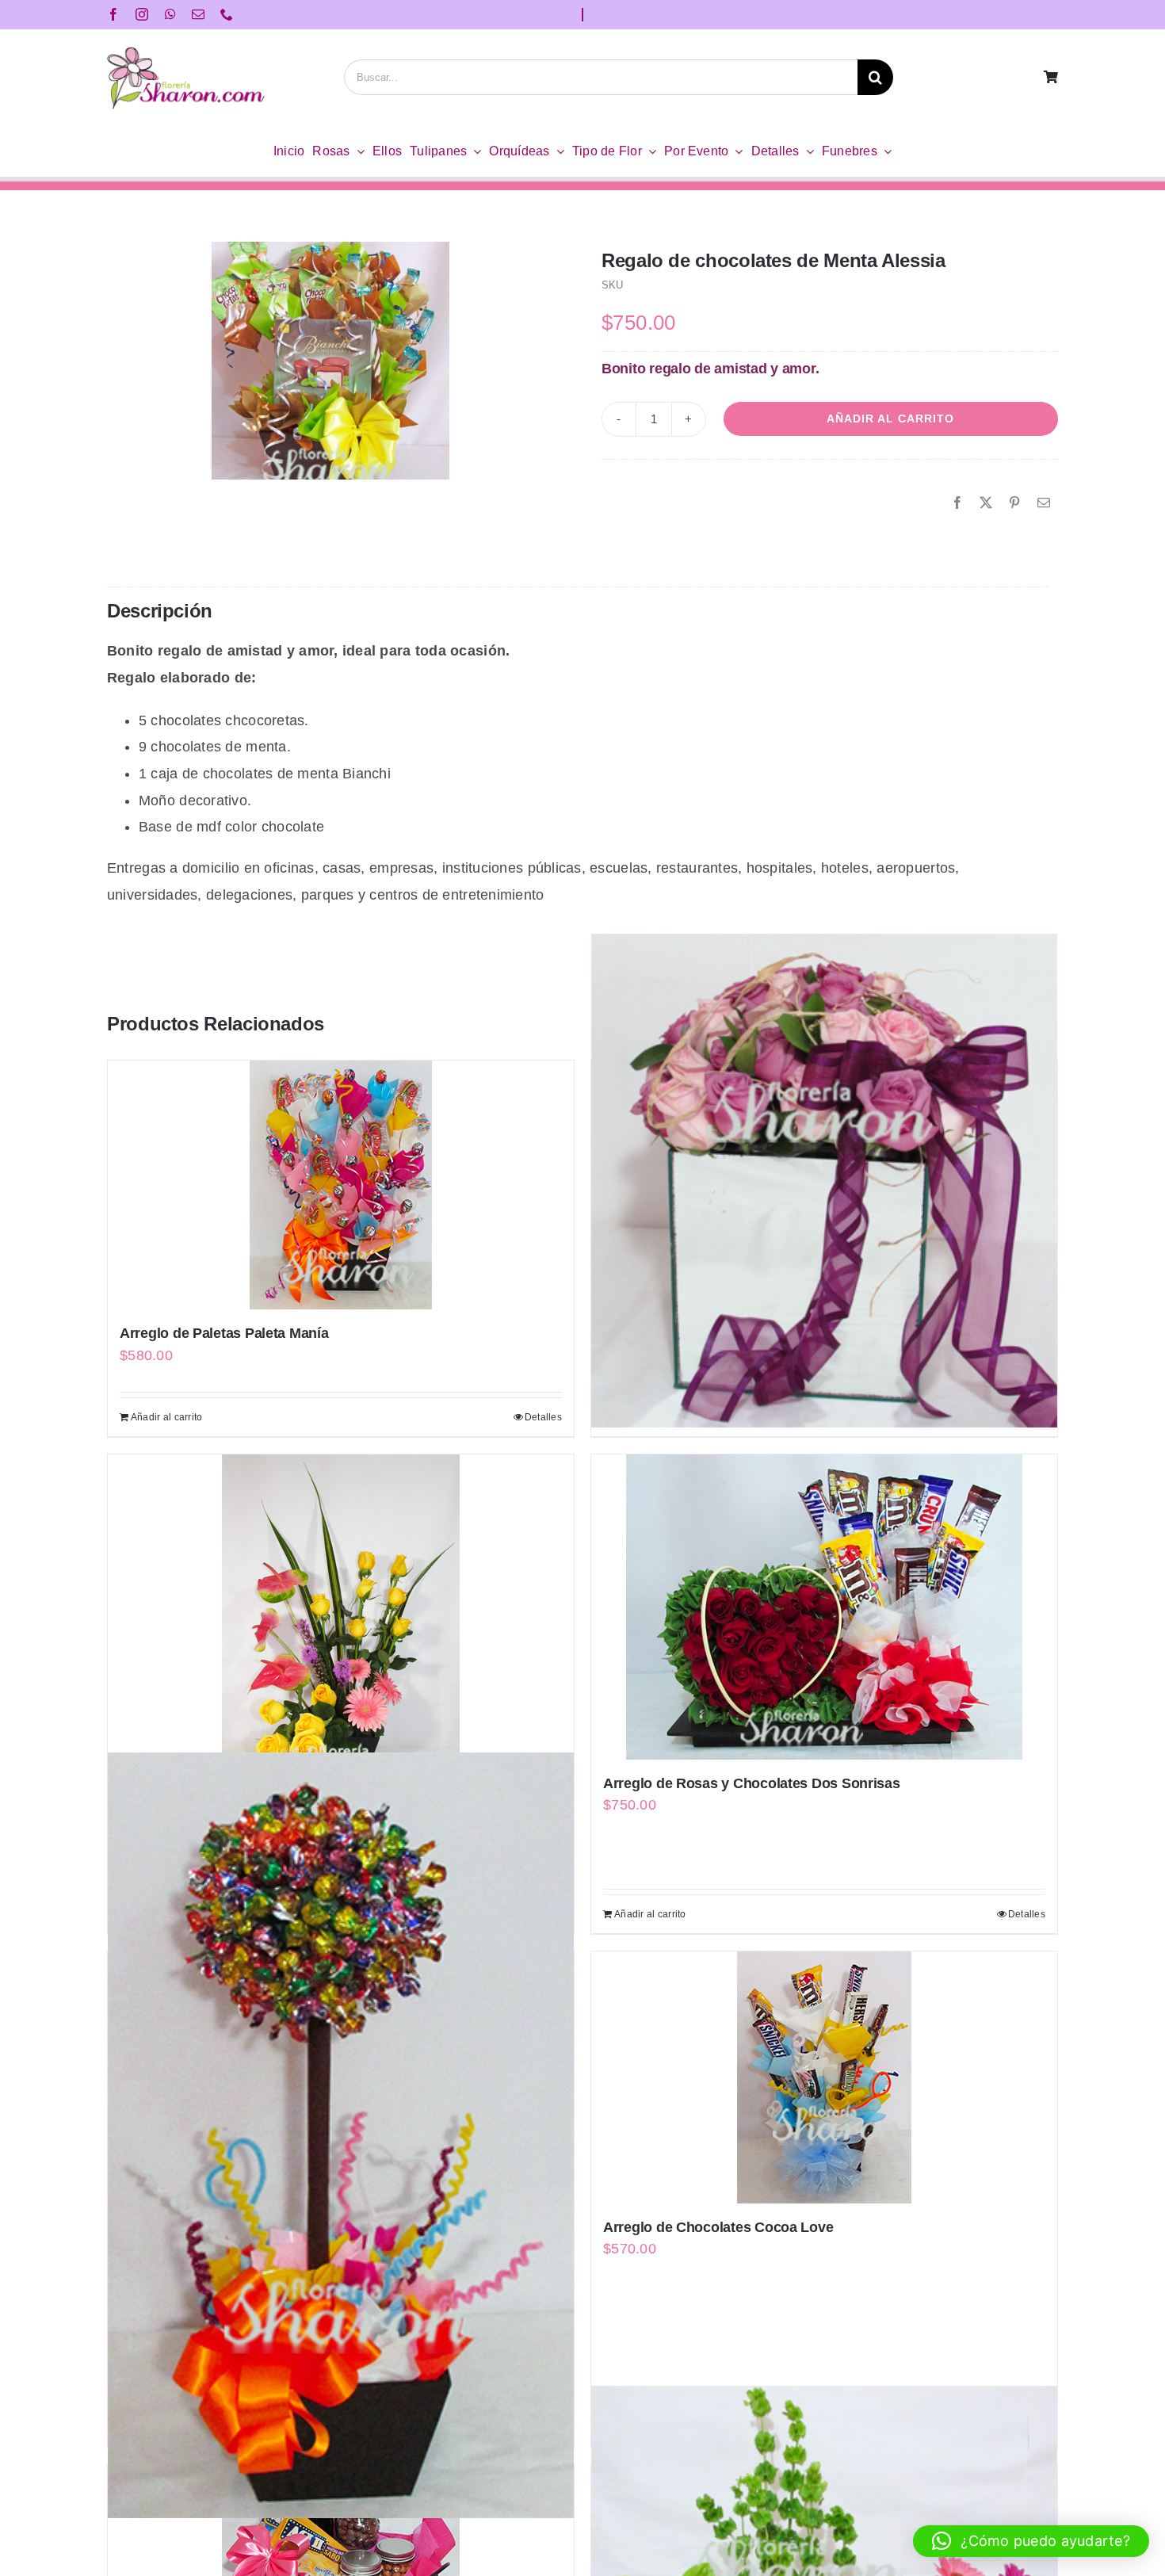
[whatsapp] (170, 14)
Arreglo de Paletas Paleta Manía (224, 1333)
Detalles (543, 1417)
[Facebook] (957, 503)
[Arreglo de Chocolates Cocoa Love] (824, 2077)
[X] (986, 503)
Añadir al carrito (890, 419)
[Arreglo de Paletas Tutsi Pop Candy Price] (341, 2136)
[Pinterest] (1014, 503)
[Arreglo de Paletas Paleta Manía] (341, 1185)
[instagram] (142, 14)
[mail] (198, 14)
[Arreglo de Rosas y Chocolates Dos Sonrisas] (824, 1607)
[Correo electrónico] (1044, 503)
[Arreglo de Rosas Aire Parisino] (824, 1180)
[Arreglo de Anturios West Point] (341, 1630)
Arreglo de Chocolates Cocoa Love (718, 2227)
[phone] (227, 14)
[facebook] (113, 14)
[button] (1031, 2541)
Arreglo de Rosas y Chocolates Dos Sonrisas (752, 1783)
